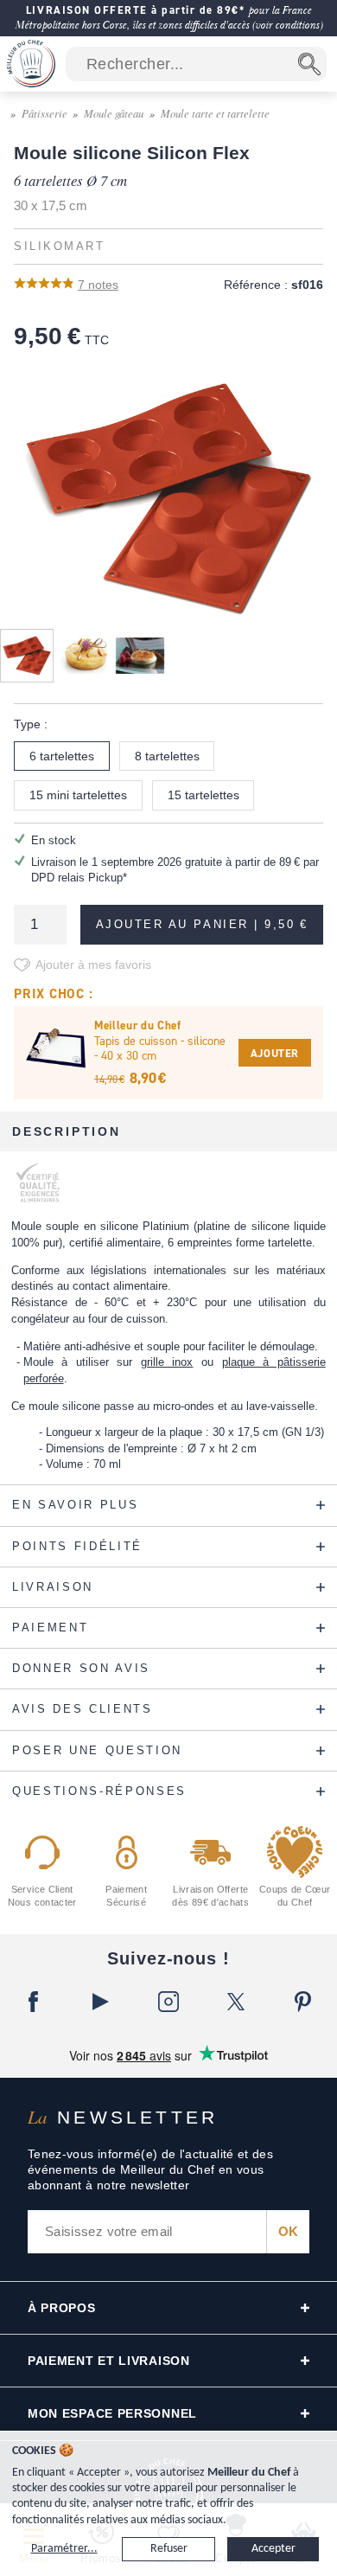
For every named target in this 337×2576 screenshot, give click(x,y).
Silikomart (59, 247)
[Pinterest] (303, 2002)
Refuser (169, 2549)
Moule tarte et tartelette (215, 113)
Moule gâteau (114, 113)
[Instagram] (168, 2002)
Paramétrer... (64, 2549)
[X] (236, 2002)
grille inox (167, 1362)
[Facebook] (34, 2002)
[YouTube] (101, 2002)
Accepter (273, 2549)
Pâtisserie (45, 113)
